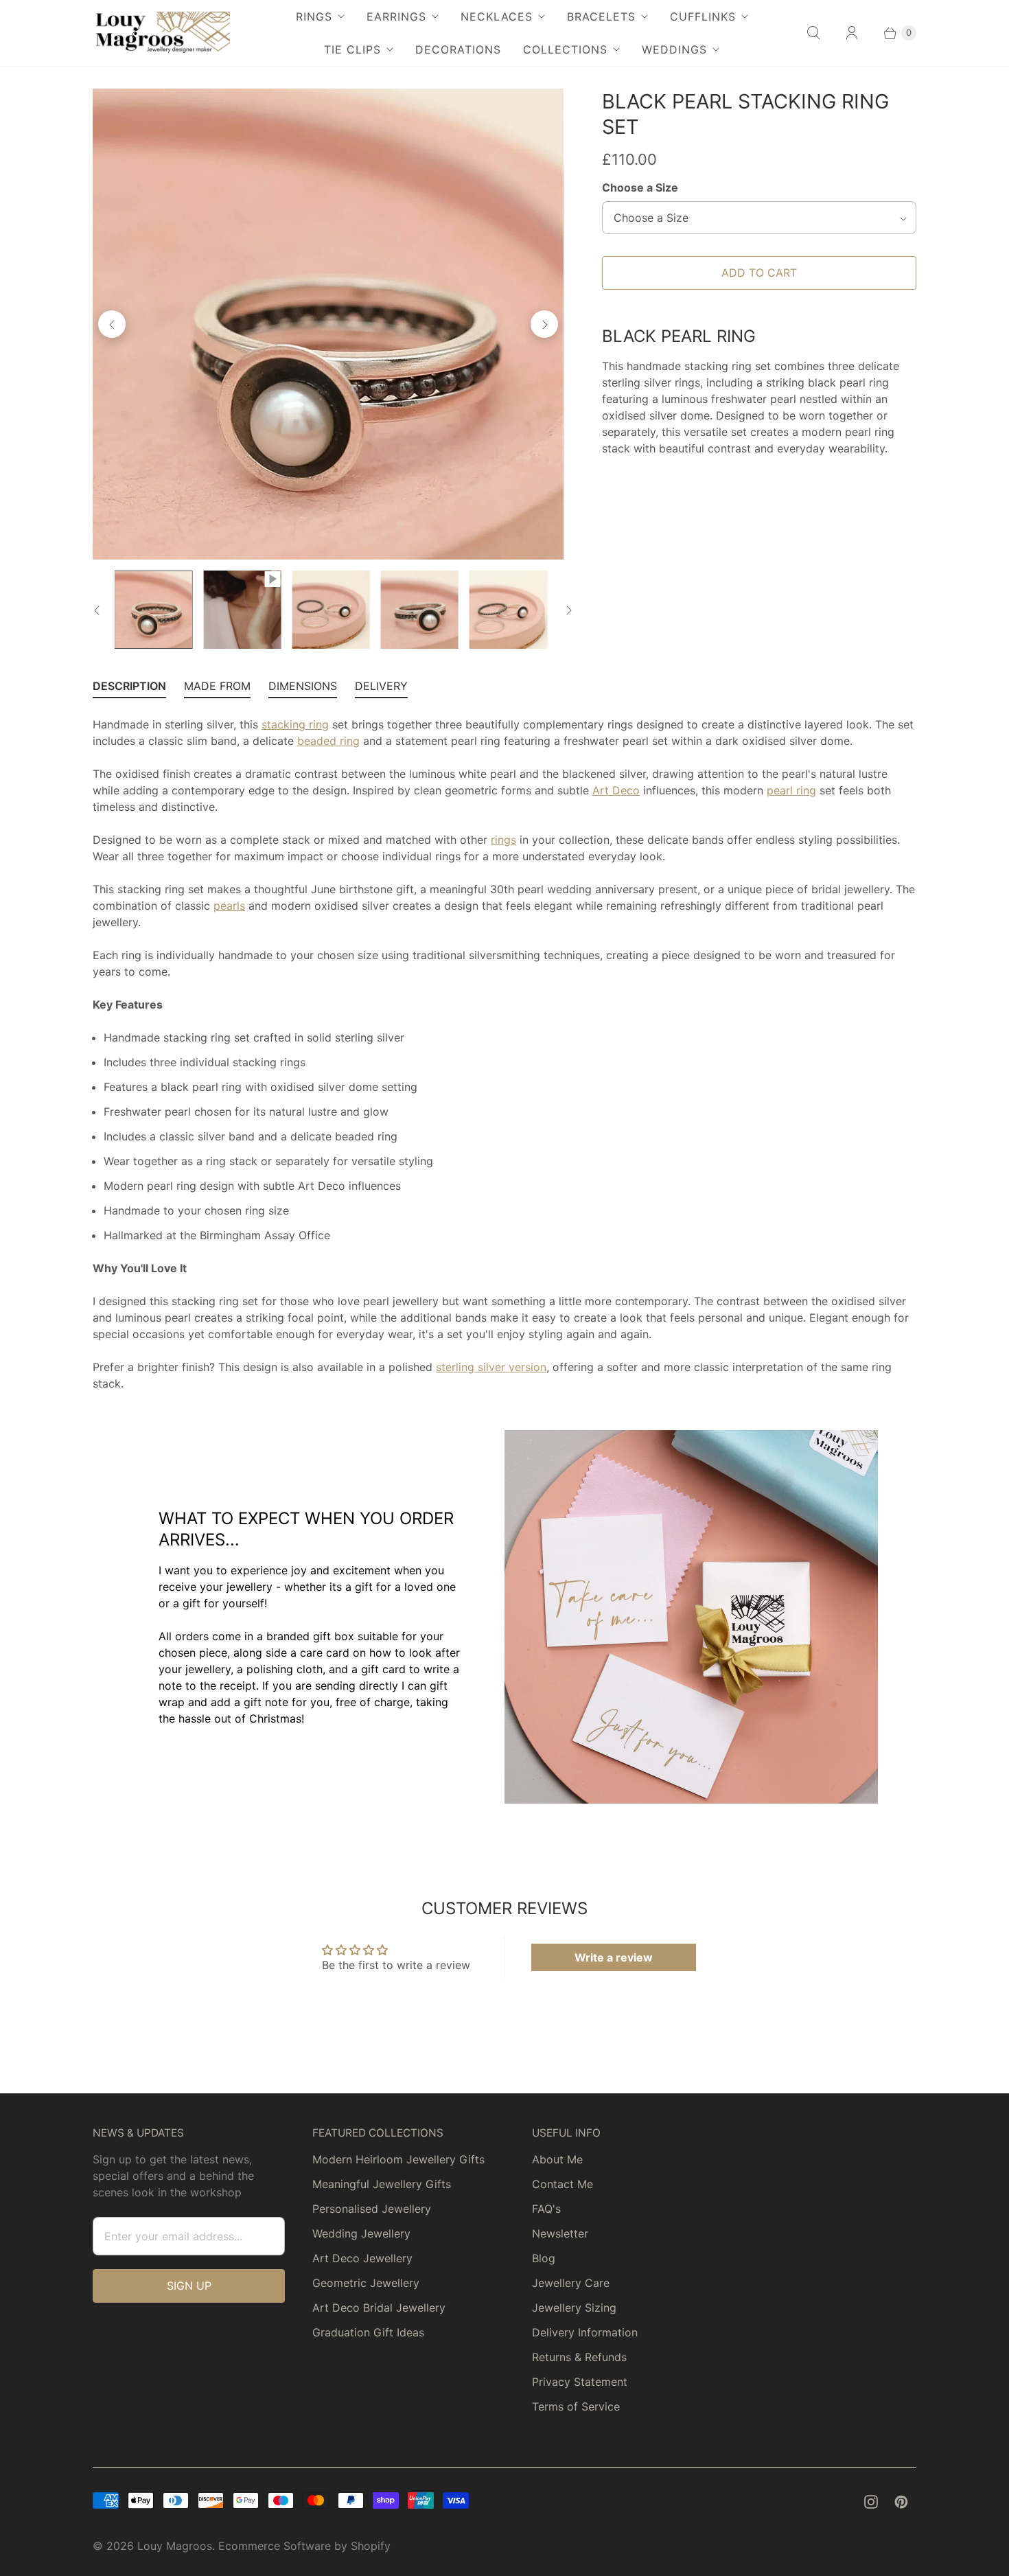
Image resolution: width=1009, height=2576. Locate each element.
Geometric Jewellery (366, 2283)
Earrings (396, 16)
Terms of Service (576, 2406)
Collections (565, 49)
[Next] (544, 324)
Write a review (614, 1957)
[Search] (813, 33)
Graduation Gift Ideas (368, 2332)
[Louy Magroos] (161, 33)
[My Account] (852, 33)
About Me (557, 2159)
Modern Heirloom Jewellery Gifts (398, 2159)
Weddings (674, 49)
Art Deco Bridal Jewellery (379, 2308)
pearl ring (791, 790)
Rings (314, 16)
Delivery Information (585, 2332)
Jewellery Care (571, 2283)
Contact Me (563, 2184)
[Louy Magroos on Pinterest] (901, 2502)
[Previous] (112, 324)
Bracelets (601, 16)
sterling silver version (491, 1367)
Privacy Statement (580, 2382)
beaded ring (328, 741)
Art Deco (616, 790)
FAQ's (546, 2209)
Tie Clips (352, 49)
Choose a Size (640, 187)
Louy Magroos (175, 2546)
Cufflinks (703, 16)
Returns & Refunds (579, 2357)
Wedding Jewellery (361, 2233)
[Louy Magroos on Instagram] (871, 2502)
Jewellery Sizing (574, 2308)
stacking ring (295, 724)
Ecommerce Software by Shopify (304, 2546)
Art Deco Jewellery (362, 2258)
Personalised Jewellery (372, 2209)
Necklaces (497, 16)
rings (503, 840)
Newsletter (560, 2233)
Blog (544, 2258)
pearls (229, 906)
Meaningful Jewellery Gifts (382, 2184)
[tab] (129, 689)
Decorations (458, 49)
